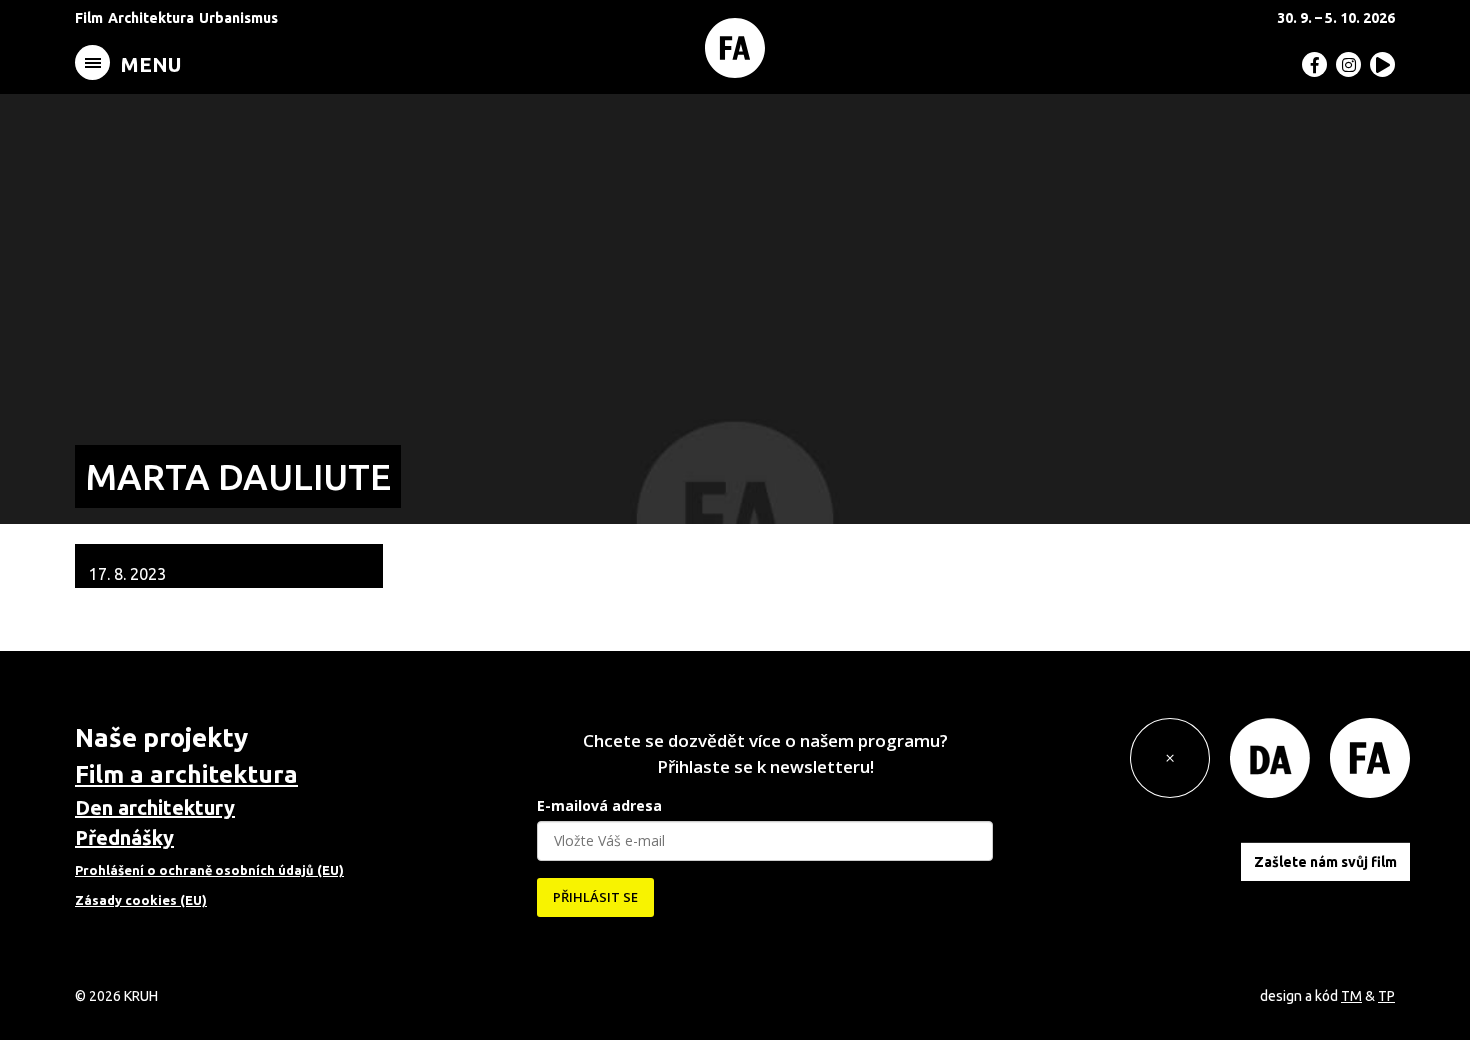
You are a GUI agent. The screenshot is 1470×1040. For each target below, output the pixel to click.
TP (1386, 996)
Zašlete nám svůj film (1325, 862)
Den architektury (155, 807)
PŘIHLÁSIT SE (595, 897)
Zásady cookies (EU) (141, 900)
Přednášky (124, 837)
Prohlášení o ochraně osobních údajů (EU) (209, 870)
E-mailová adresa (599, 805)
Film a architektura (186, 774)
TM (1351, 996)
